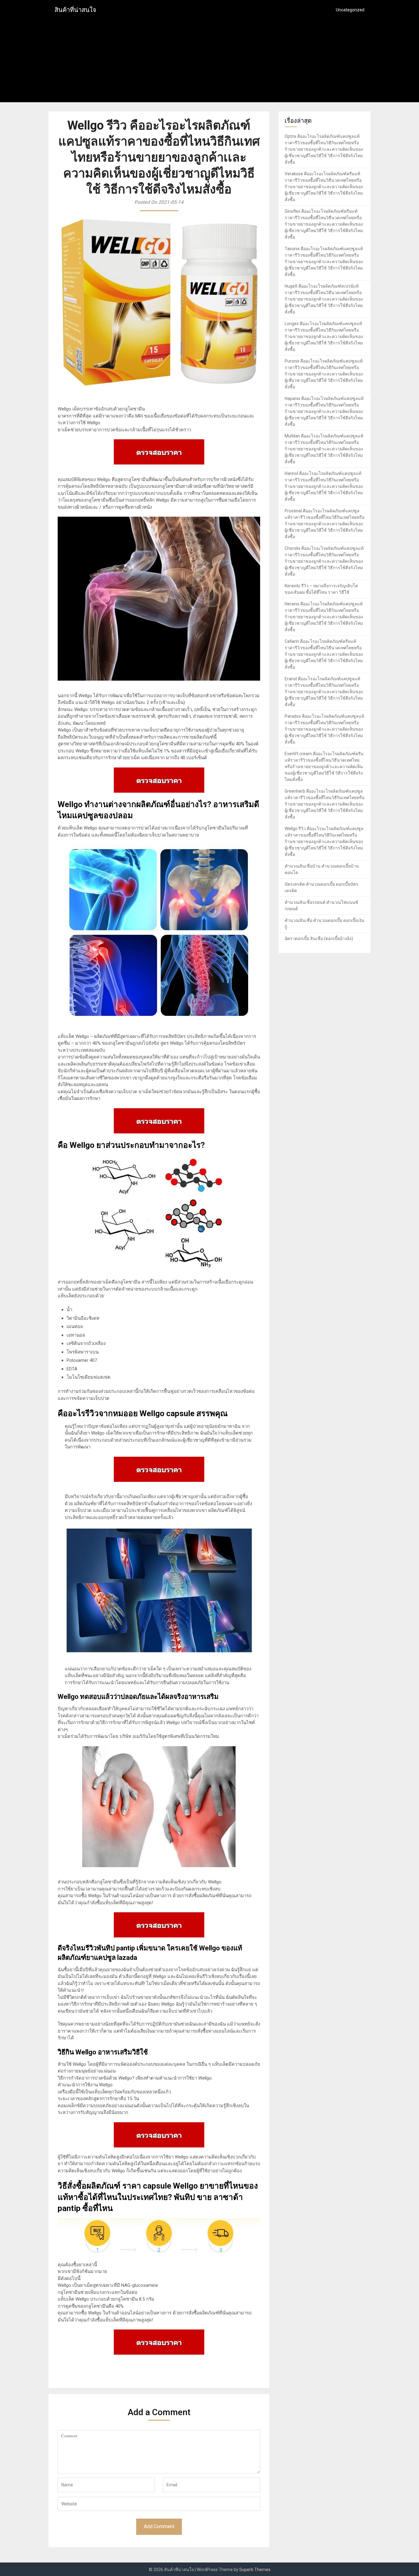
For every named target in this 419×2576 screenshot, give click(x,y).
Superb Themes (255, 2570)
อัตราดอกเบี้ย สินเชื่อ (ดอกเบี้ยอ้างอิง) (319, 938)
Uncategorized (350, 10)
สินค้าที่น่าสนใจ (75, 10)
